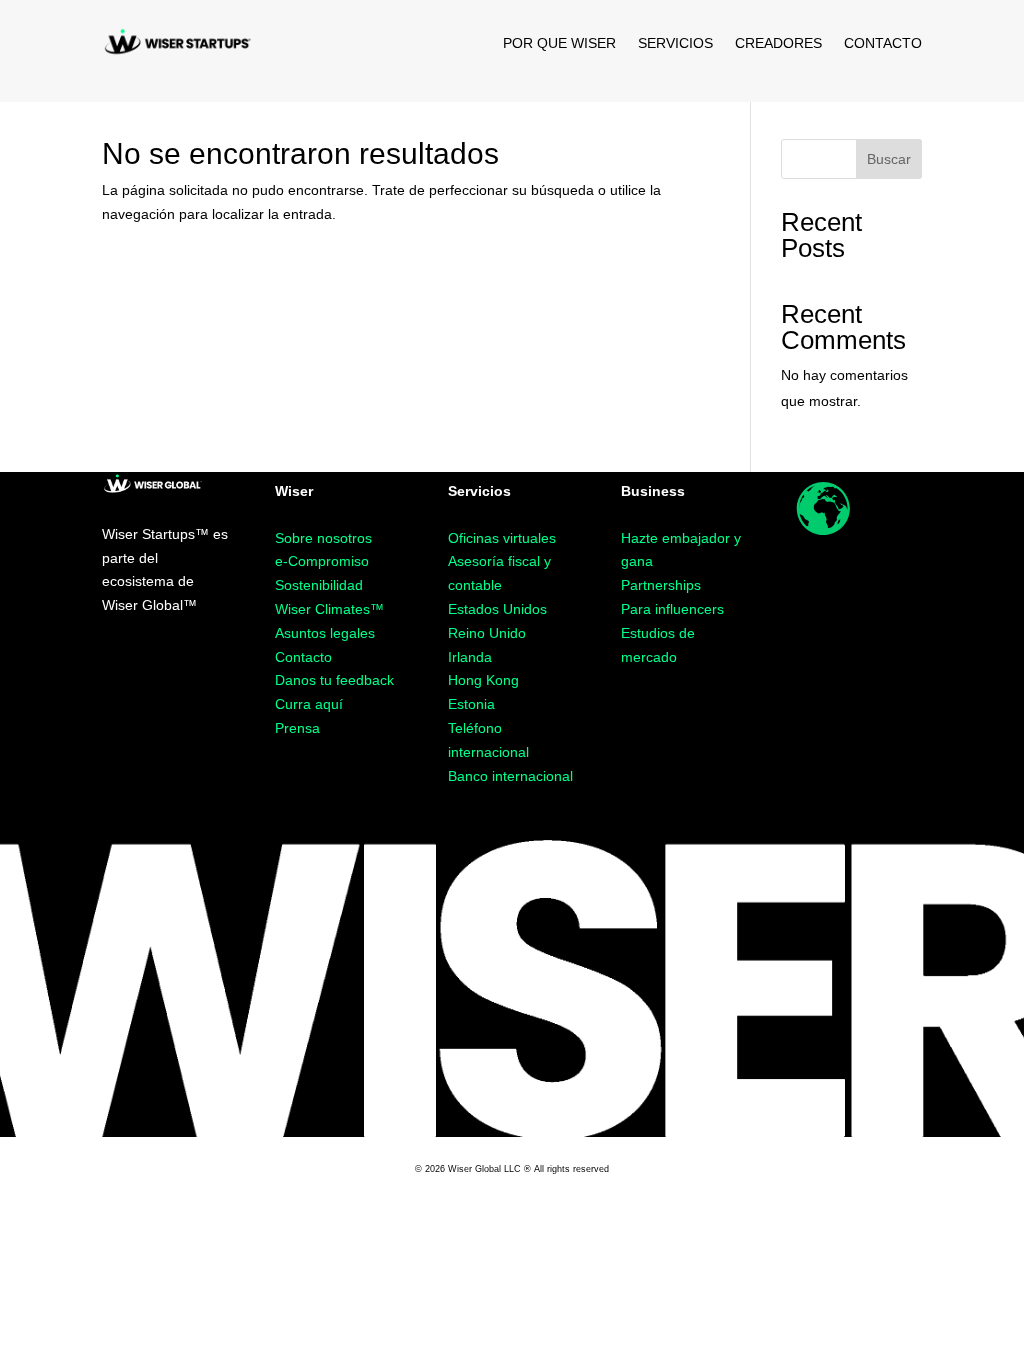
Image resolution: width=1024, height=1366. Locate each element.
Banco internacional (510, 776)
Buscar (889, 159)
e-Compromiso (322, 561)
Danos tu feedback (334, 680)
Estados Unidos (497, 609)
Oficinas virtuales (502, 538)
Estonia (471, 704)
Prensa (297, 728)
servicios (675, 43)
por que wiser (559, 43)
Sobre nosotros (323, 538)
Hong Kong (483, 680)
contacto (883, 43)
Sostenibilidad (319, 585)
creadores (778, 43)
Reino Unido (487, 633)
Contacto (303, 657)
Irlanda (470, 657)
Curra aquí (309, 704)
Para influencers (672, 609)
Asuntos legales (325, 633)
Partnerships (661, 585)
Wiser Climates (329, 609)
